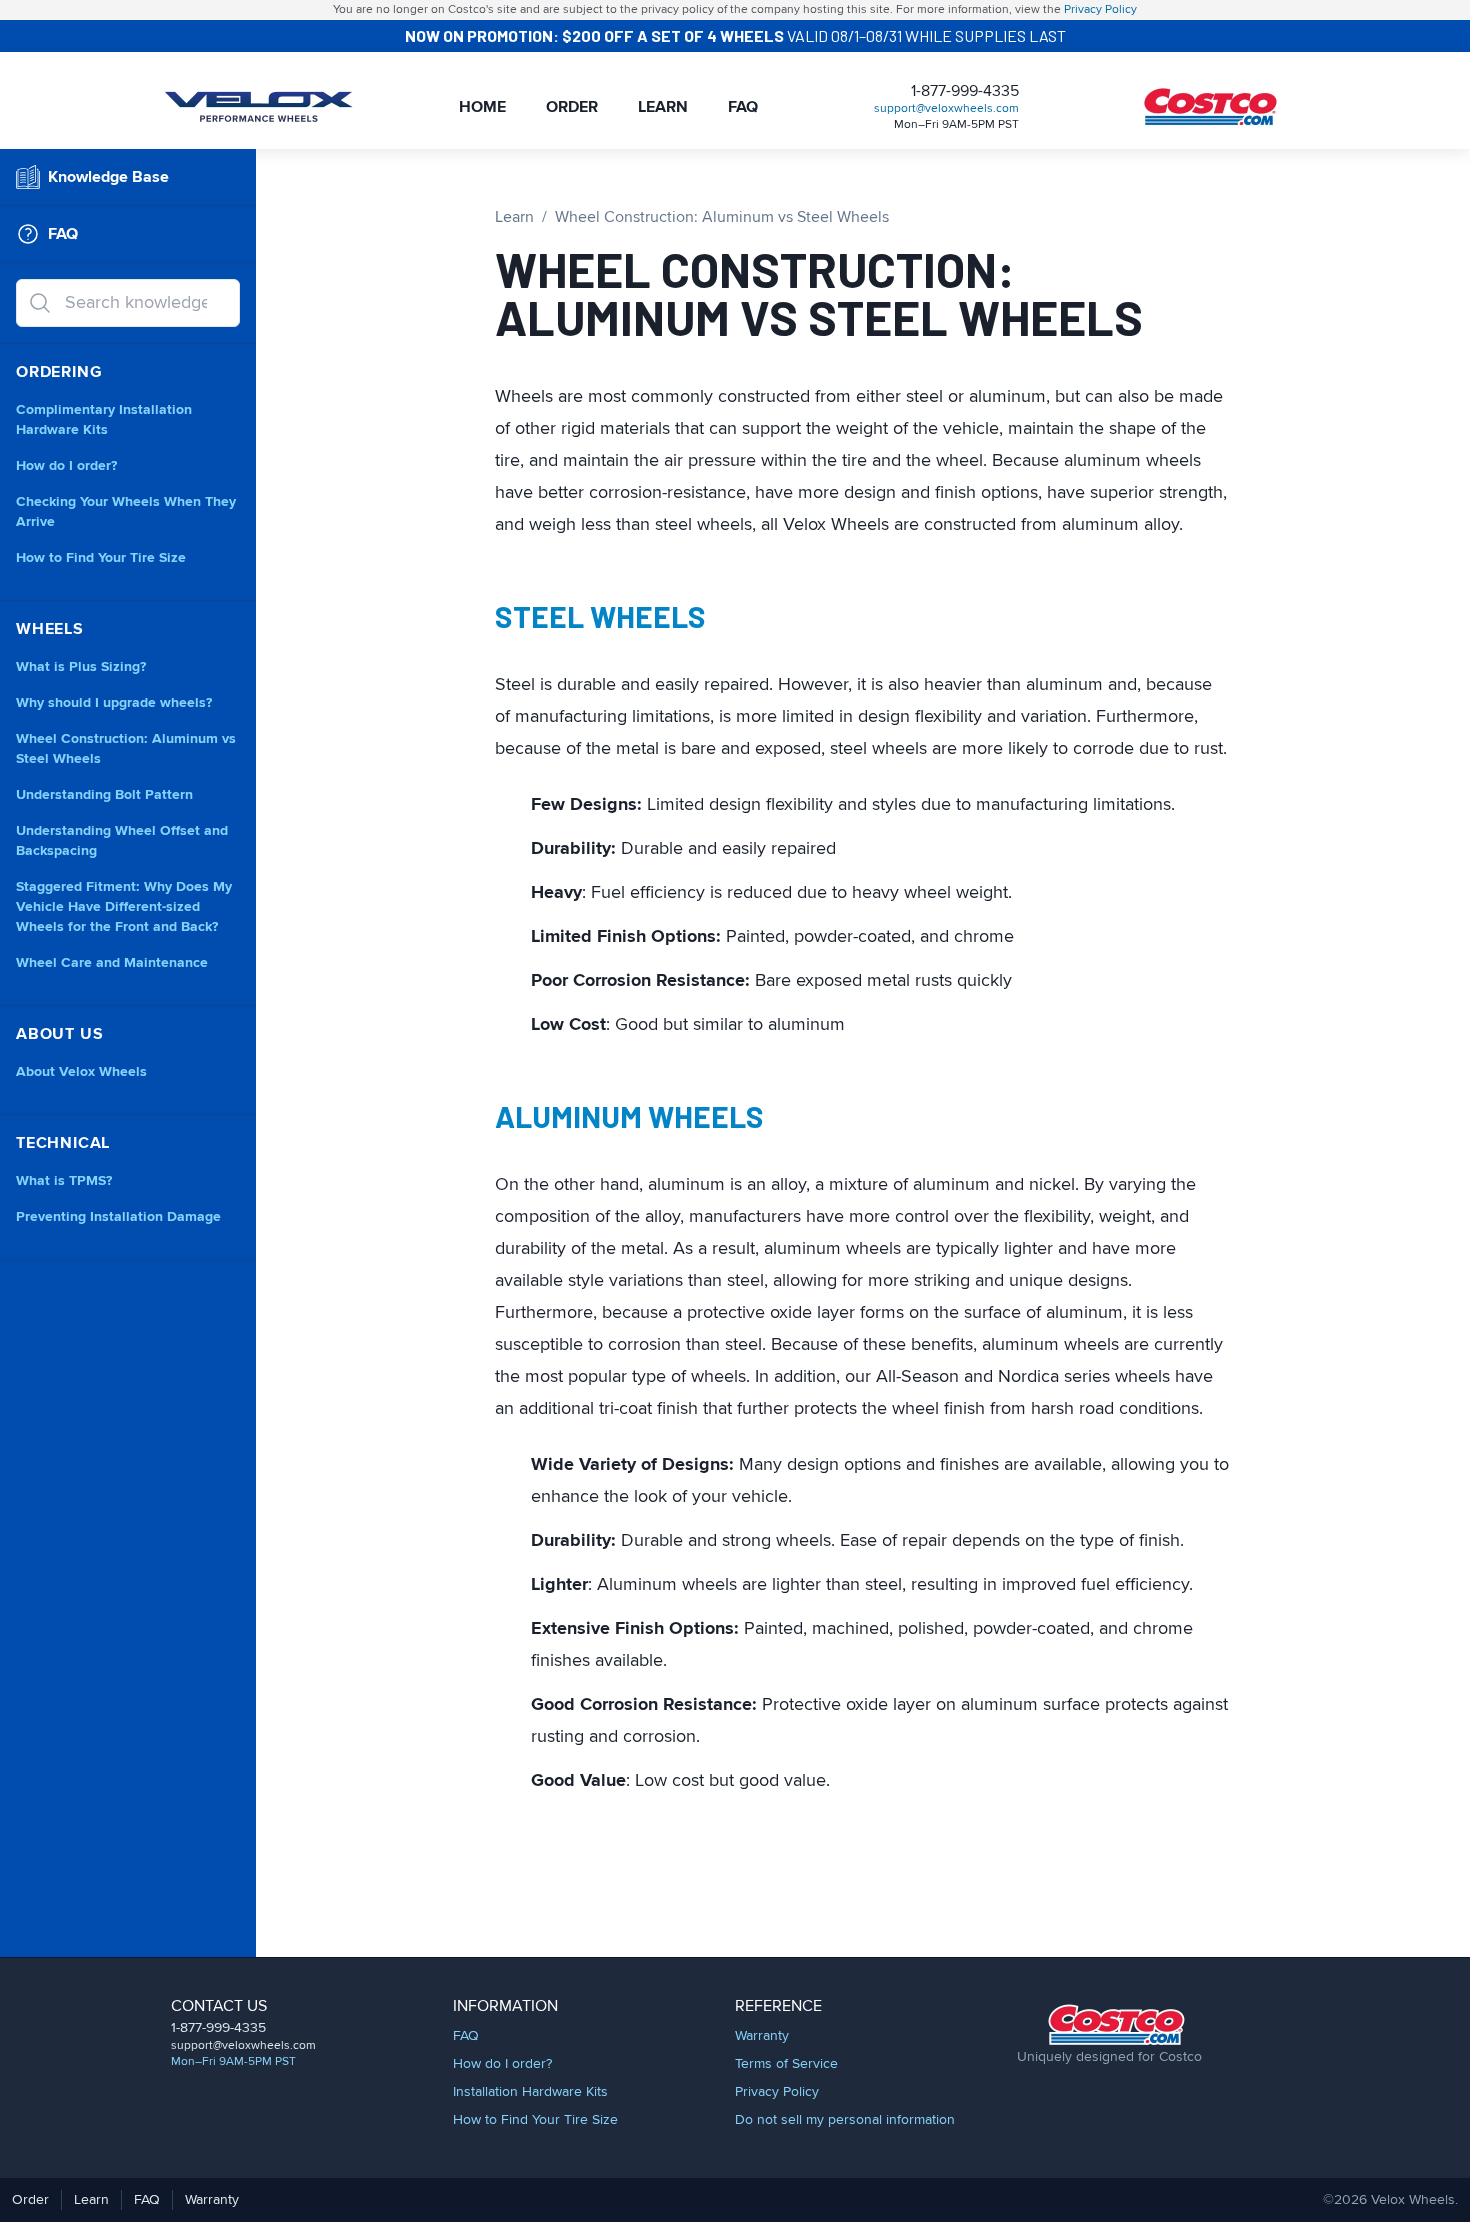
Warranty (762, 2036)
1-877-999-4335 (965, 91)
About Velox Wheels (81, 1072)
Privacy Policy (1100, 10)
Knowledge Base (108, 177)
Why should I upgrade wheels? (114, 703)
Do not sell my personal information (845, 2120)
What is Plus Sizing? (81, 667)
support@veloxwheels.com (946, 109)
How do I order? (66, 466)
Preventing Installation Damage (118, 1217)
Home (482, 107)
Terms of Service (786, 2064)
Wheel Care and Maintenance (112, 963)
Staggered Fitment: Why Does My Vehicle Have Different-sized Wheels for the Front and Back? (124, 907)
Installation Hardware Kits (530, 2092)
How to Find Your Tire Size (101, 558)
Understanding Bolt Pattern (104, 795)
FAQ (743, 107)
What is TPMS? (64, 1181)
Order (572, 107)
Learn (663, 107)
